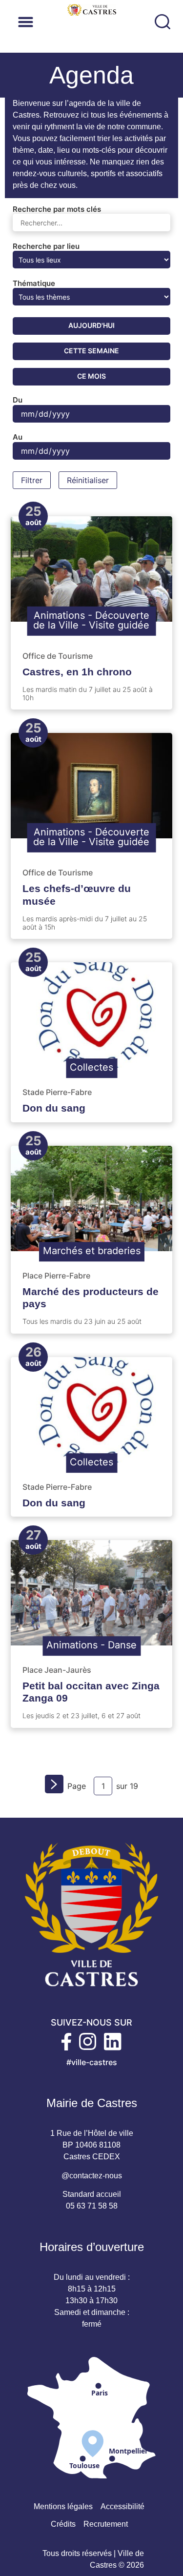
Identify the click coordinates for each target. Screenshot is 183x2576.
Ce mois (91, 376)
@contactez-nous (92, 2176)
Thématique (34, 283)
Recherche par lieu (46, 246)
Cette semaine (91, 351)
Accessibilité (122, 2506)
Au (18, 437)
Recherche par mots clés (57, 209)
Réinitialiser (88, 480)
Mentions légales (63, 2506)
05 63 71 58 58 (92, 2206)
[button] (87, 22)
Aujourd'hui (91, 325)
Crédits (63, 2524)
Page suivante (56, 1787)
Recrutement (106, 2524)
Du (18, 400)
